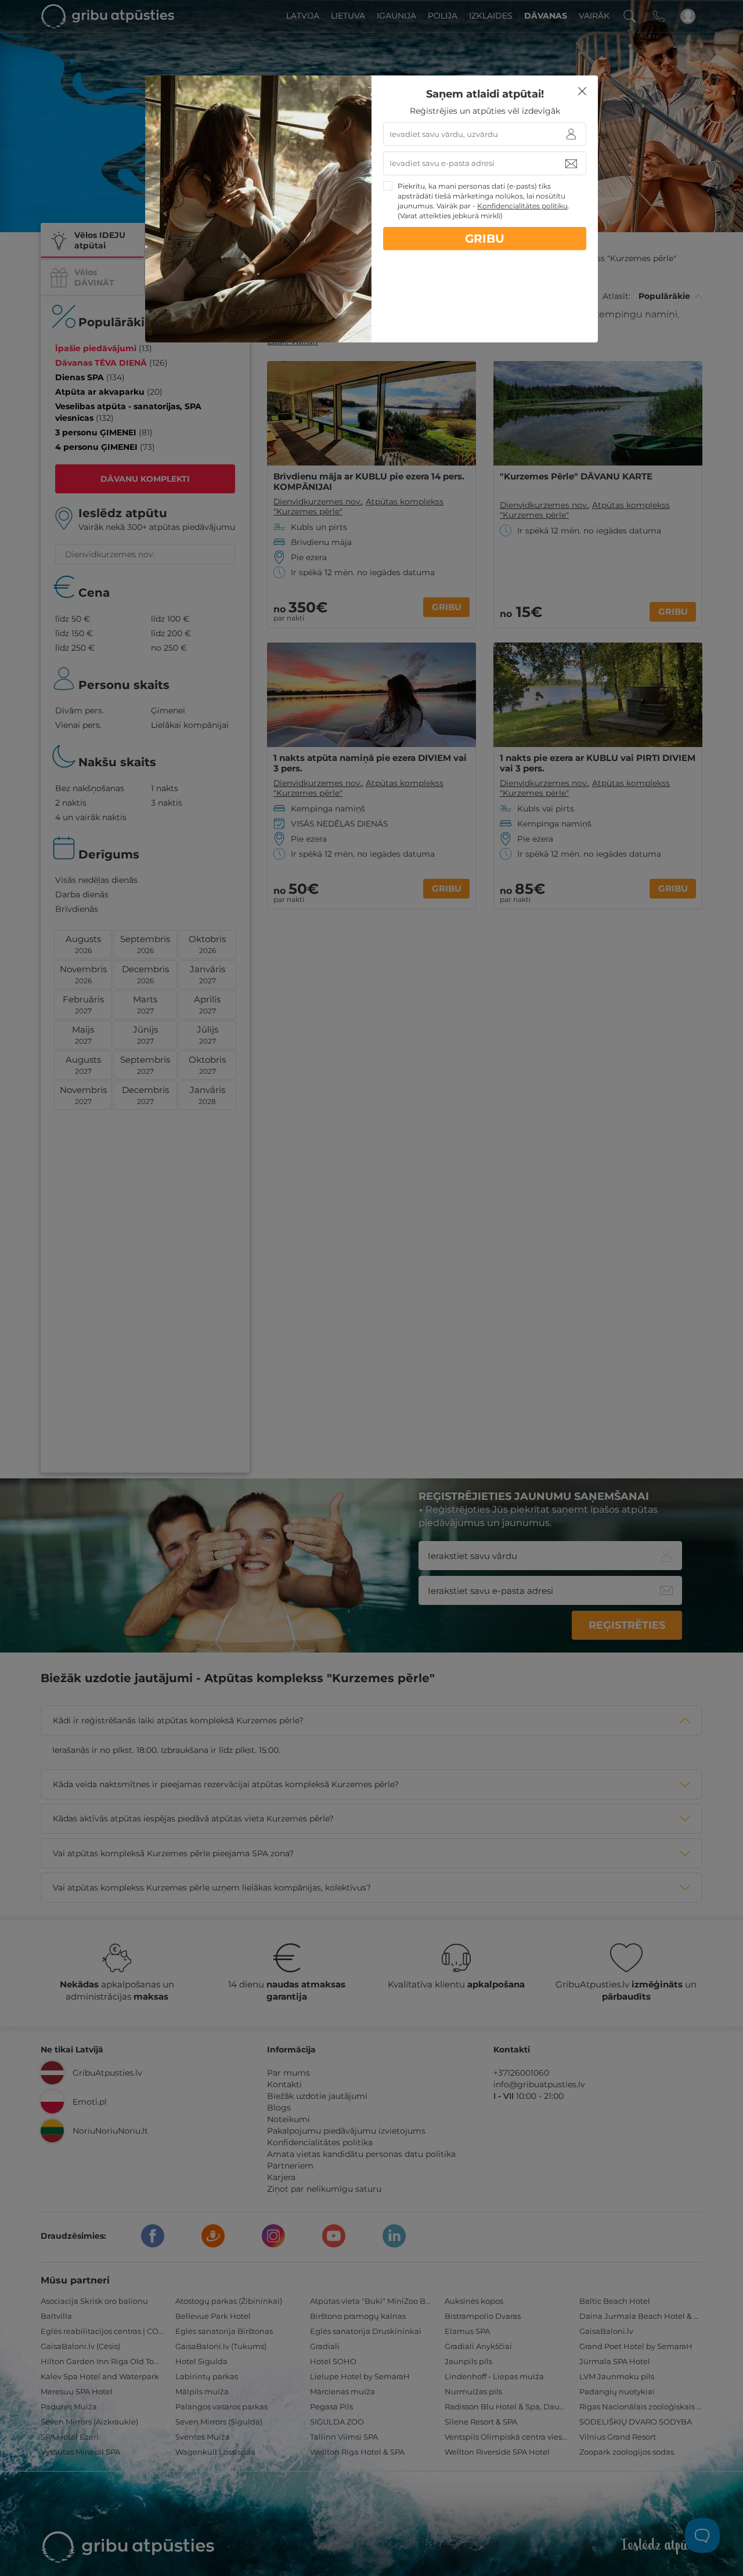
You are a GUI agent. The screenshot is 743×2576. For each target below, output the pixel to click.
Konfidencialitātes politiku (522, 206)
